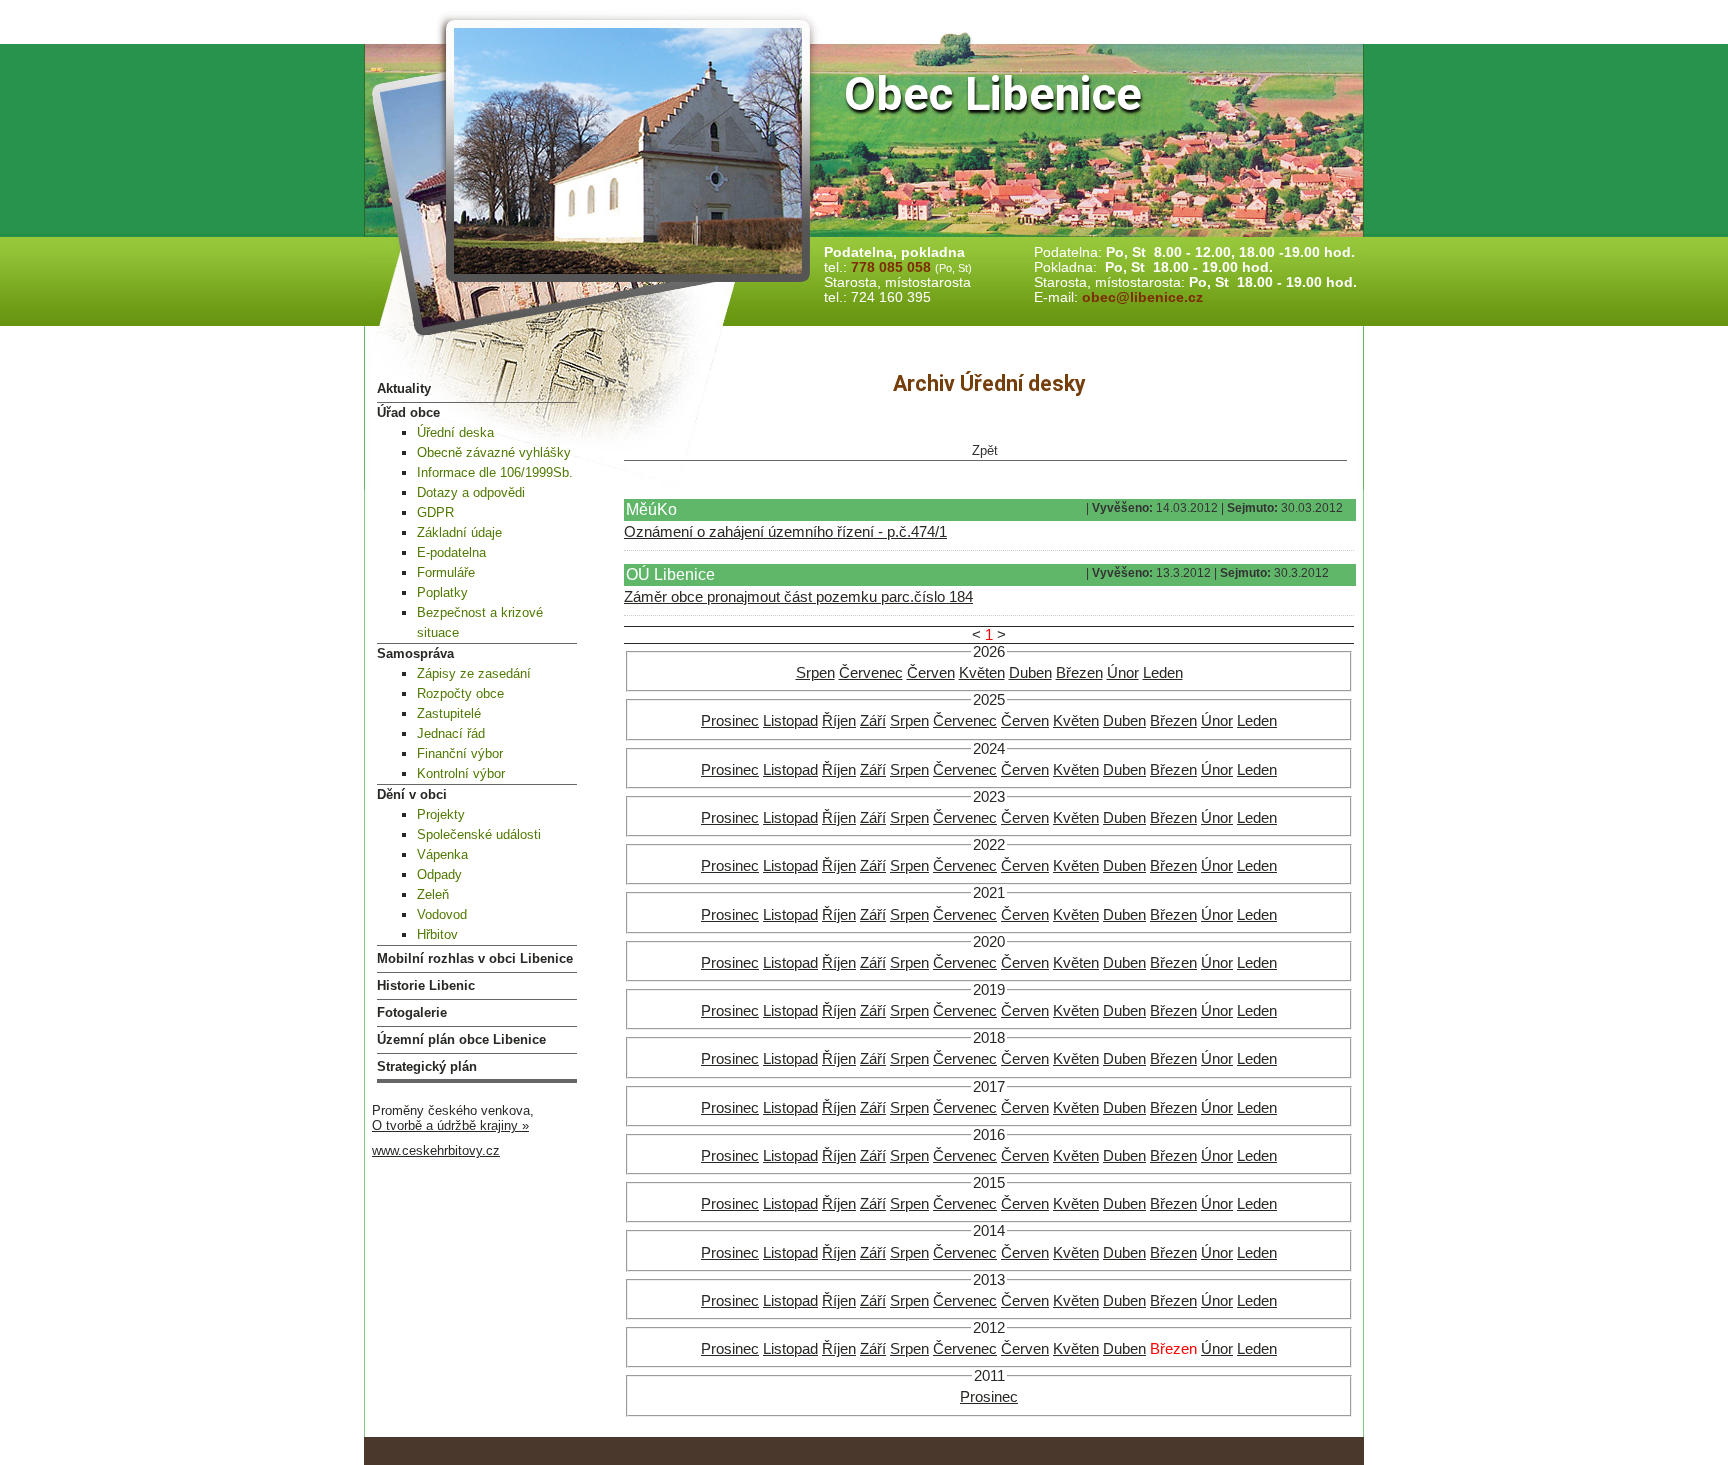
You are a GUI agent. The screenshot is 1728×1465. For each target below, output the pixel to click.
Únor (1123, 673)
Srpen (815, 673)
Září (873, 721)
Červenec (871, 673)
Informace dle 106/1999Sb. (495, 472)
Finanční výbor (460, 753)
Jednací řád (451, 733)
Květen (982, 673)
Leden (1163, 673)
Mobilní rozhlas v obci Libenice (475, 958)
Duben (1030, 673)
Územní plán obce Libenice (461, 1039)
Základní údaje (459, 532)
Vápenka (442, 854)
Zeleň (433, 894)
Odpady (439, 874)
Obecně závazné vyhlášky (494, 452)
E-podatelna (451, 552)
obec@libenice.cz (1142, 297)
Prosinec (730, 721)
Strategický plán (427, 1066)
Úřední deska (455, 432)
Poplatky (442, 592)
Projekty (441, 814)
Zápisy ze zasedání (474, 673)
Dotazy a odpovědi (471, 492)
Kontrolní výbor (461, 773)
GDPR (435, 512)
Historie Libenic (426, 985)
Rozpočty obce (460, 693)
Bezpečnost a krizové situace (480, 622)
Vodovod (442, 914)
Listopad (790, 721)
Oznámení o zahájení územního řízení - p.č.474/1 (785, 532)
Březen (1079, 673)
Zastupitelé (449, 713)
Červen (931, 673)
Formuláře (446, 572)
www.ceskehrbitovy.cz (436, 1150)
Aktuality (404, 388)
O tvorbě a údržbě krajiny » (450, 1125)
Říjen (839, 721)
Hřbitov (437, 934)
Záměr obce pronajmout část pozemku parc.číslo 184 (798, 597)
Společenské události (479, 834)
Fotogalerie (412, 1012)
